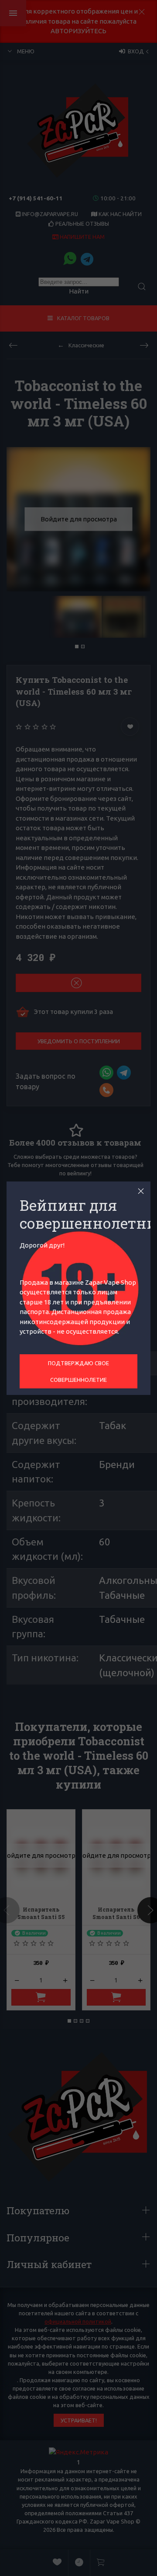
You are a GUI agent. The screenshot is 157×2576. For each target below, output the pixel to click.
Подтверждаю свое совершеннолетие (78, 1371)
